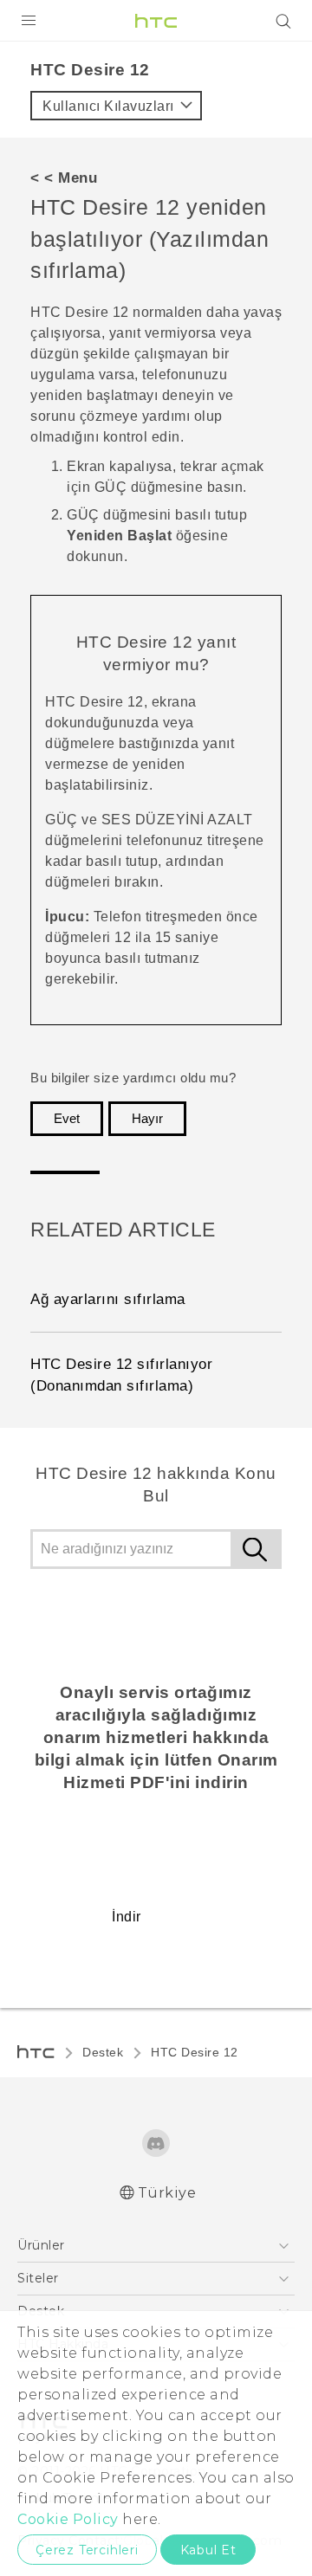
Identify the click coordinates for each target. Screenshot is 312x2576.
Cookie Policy (68, 2519)
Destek (103, 2052)
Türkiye (167, 2193)
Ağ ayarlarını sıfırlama (108, 1299)
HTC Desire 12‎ (195, 2052)
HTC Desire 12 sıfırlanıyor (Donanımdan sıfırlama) (121, 1375)
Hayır (147, 1119)
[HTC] (156, 21)
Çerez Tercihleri (87, 2550)
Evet (67, 1119)
